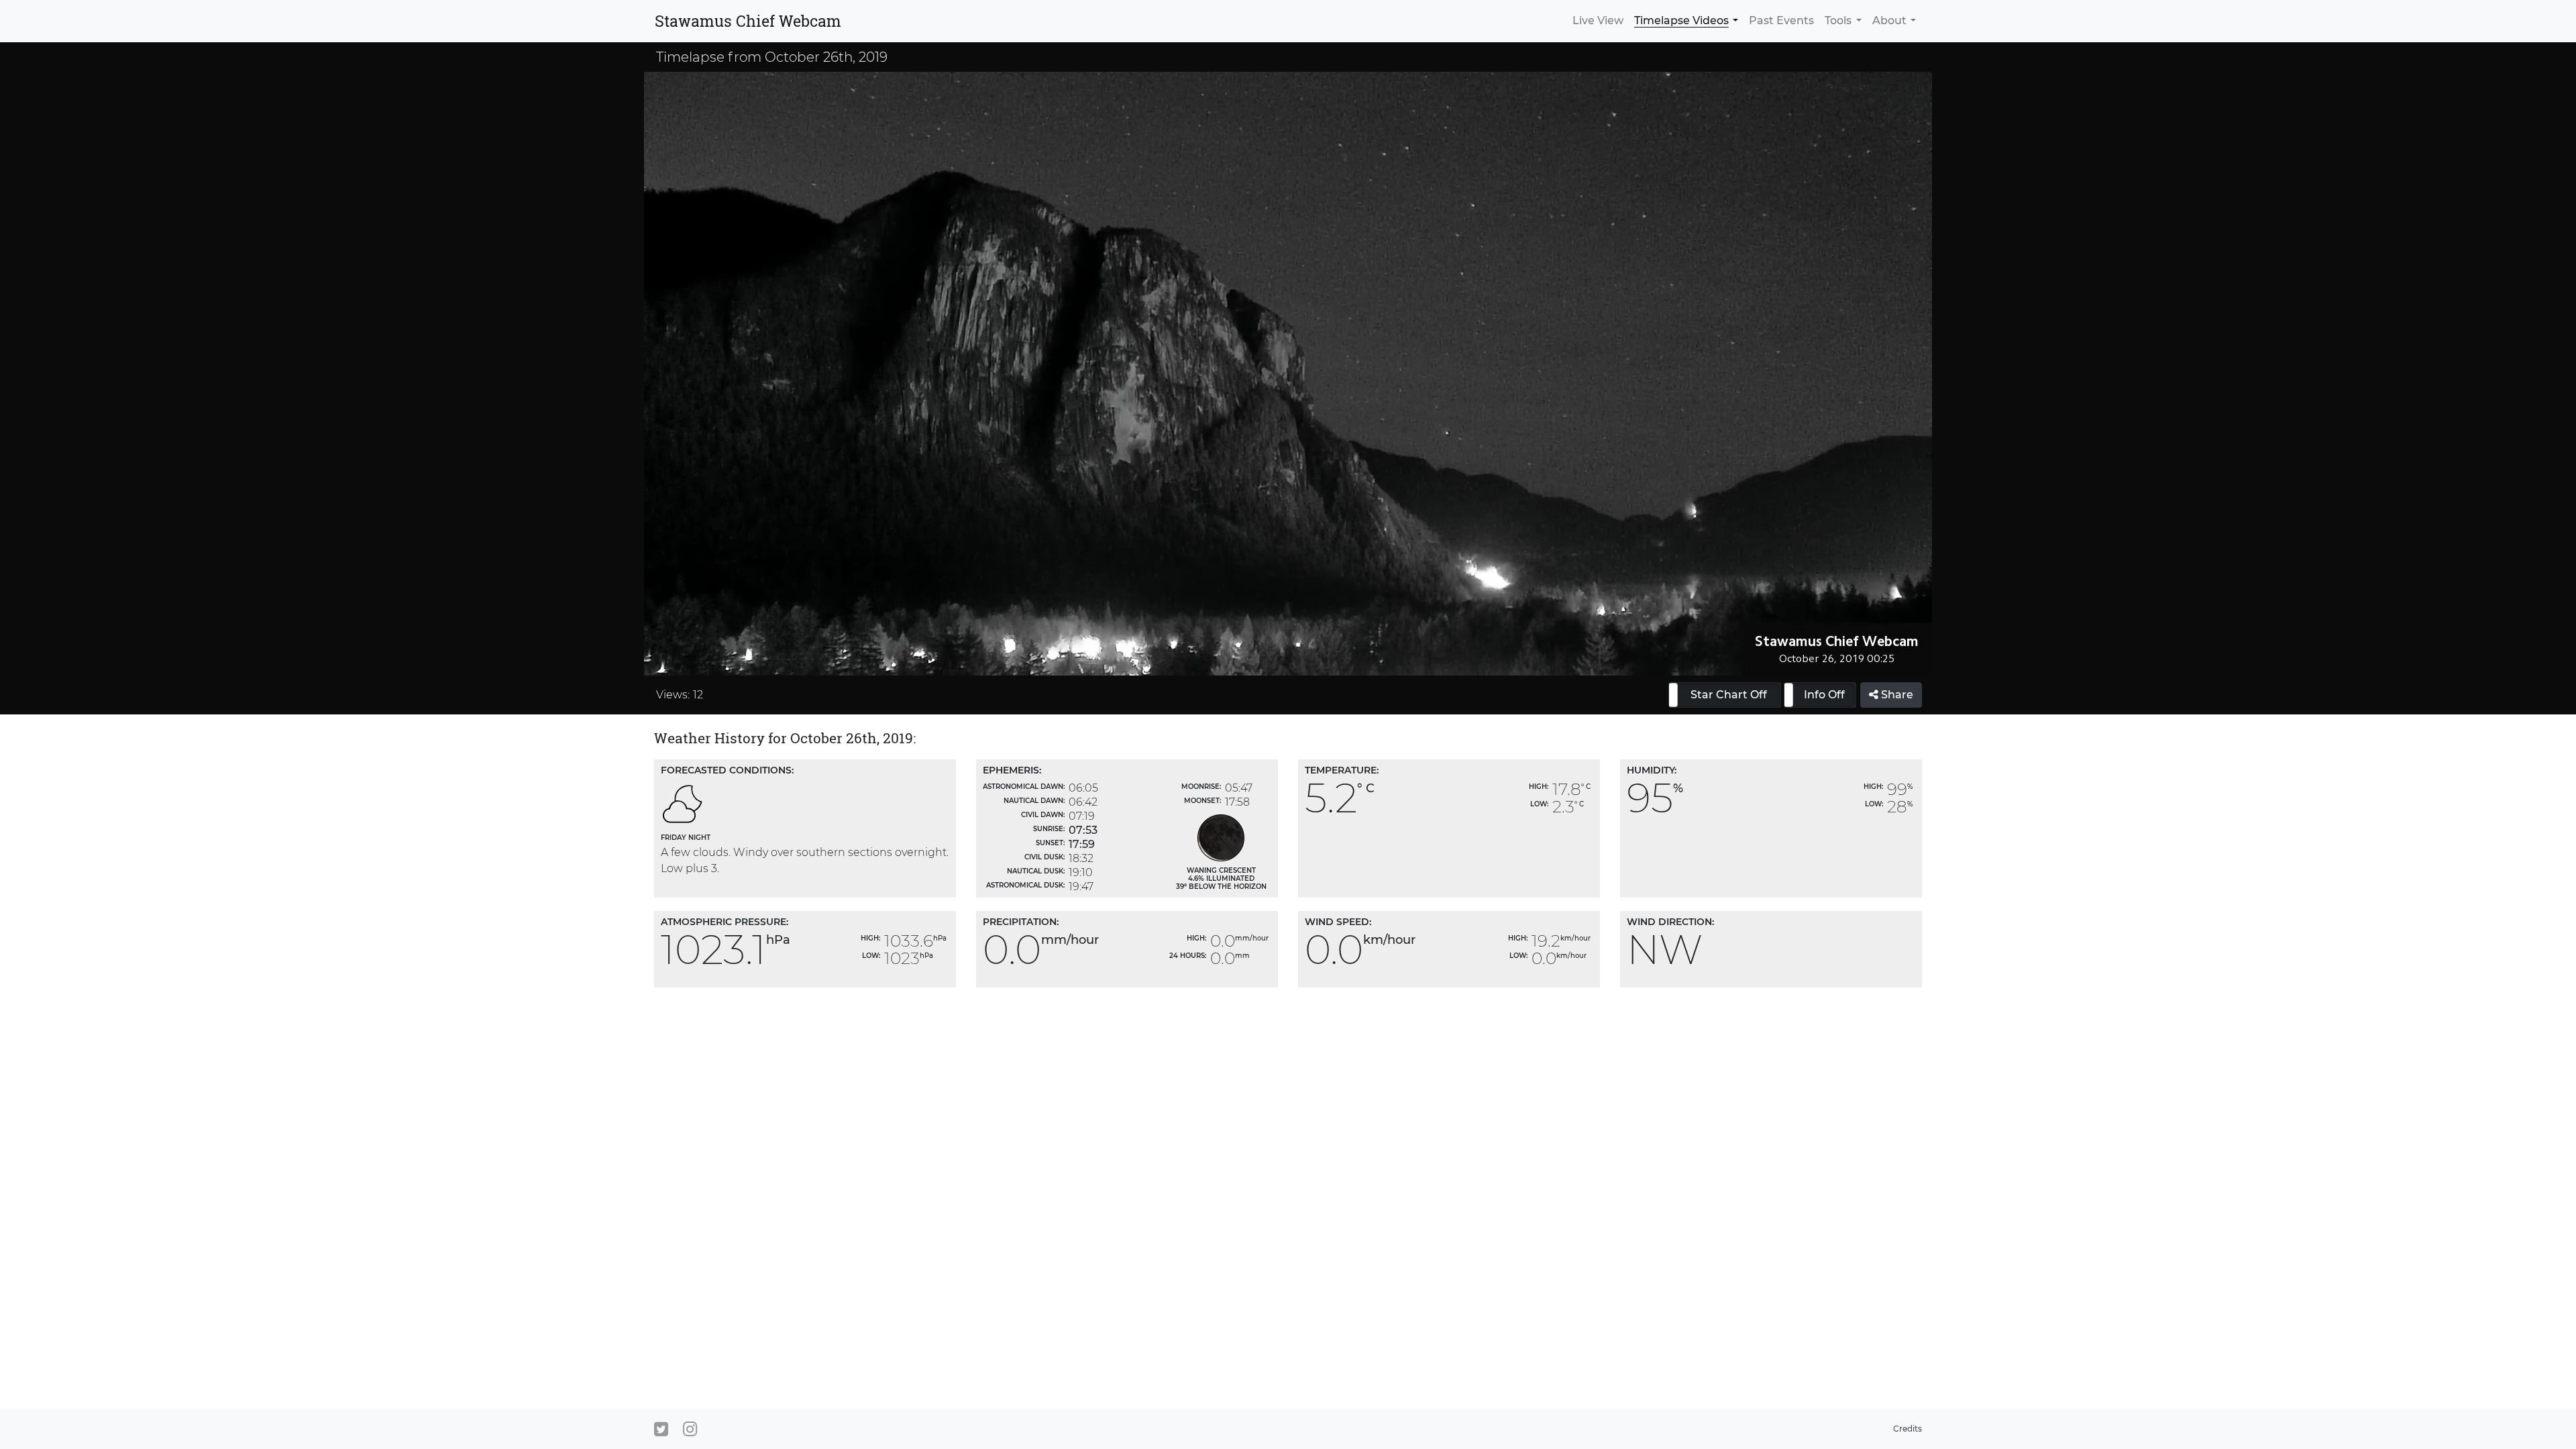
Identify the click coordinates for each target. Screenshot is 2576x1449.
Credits (1908, 1429)
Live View (1598, 20)
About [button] (1889, 20)
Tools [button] (1838, 20)
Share (1896, 695)
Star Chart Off (1729, 695)
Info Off (1824, 695)
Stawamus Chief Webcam (748, 21)
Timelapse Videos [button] (1681, 20)
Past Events (1781, 20)
